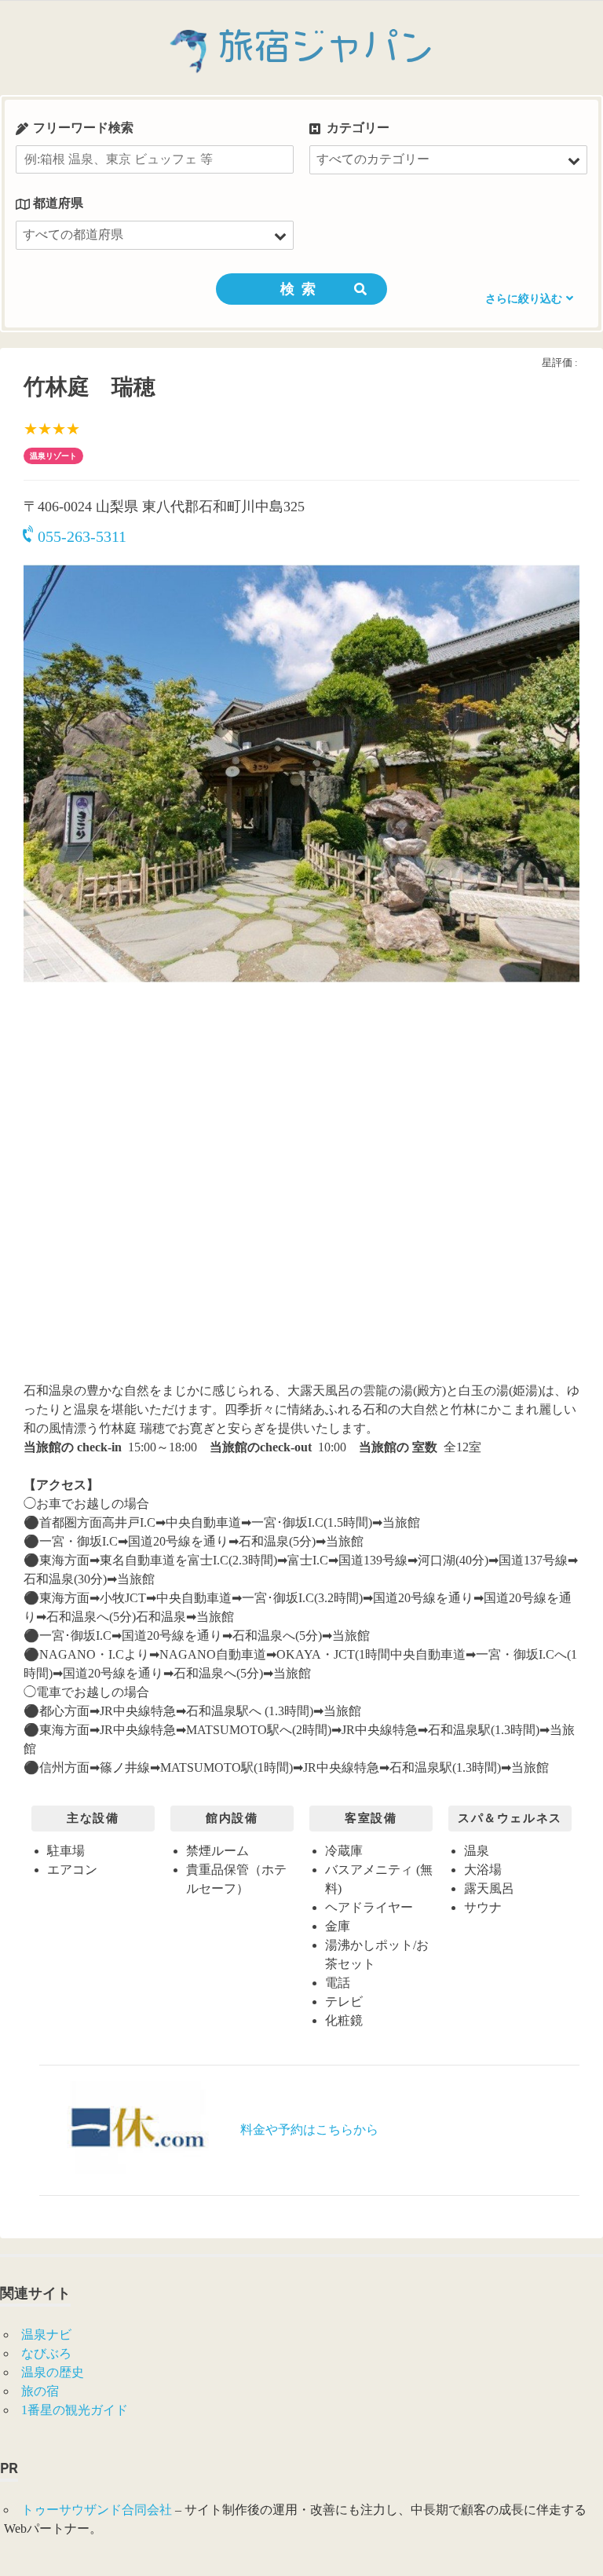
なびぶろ (46, 2353)
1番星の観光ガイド (75, 2410)
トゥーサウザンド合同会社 (97, 2510)
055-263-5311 (82, 536)
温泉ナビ (46, 2334)
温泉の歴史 (53, 2372)
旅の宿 (40, 2391)
